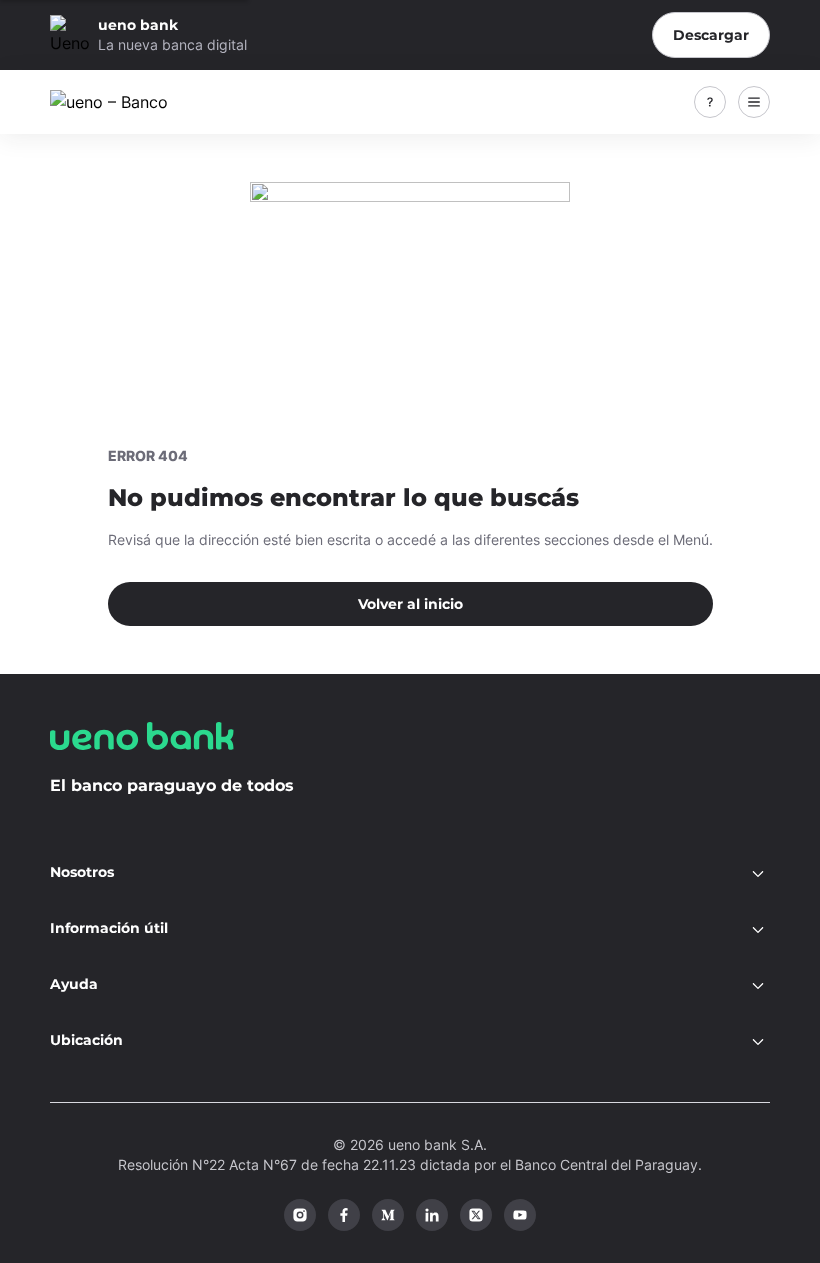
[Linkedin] (432, 1215)
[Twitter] (476, 1215)
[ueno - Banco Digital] (128, 102)
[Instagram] (300, 1215)
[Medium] (388, 1215)
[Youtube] (520, 1215)
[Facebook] (344, 1215)
